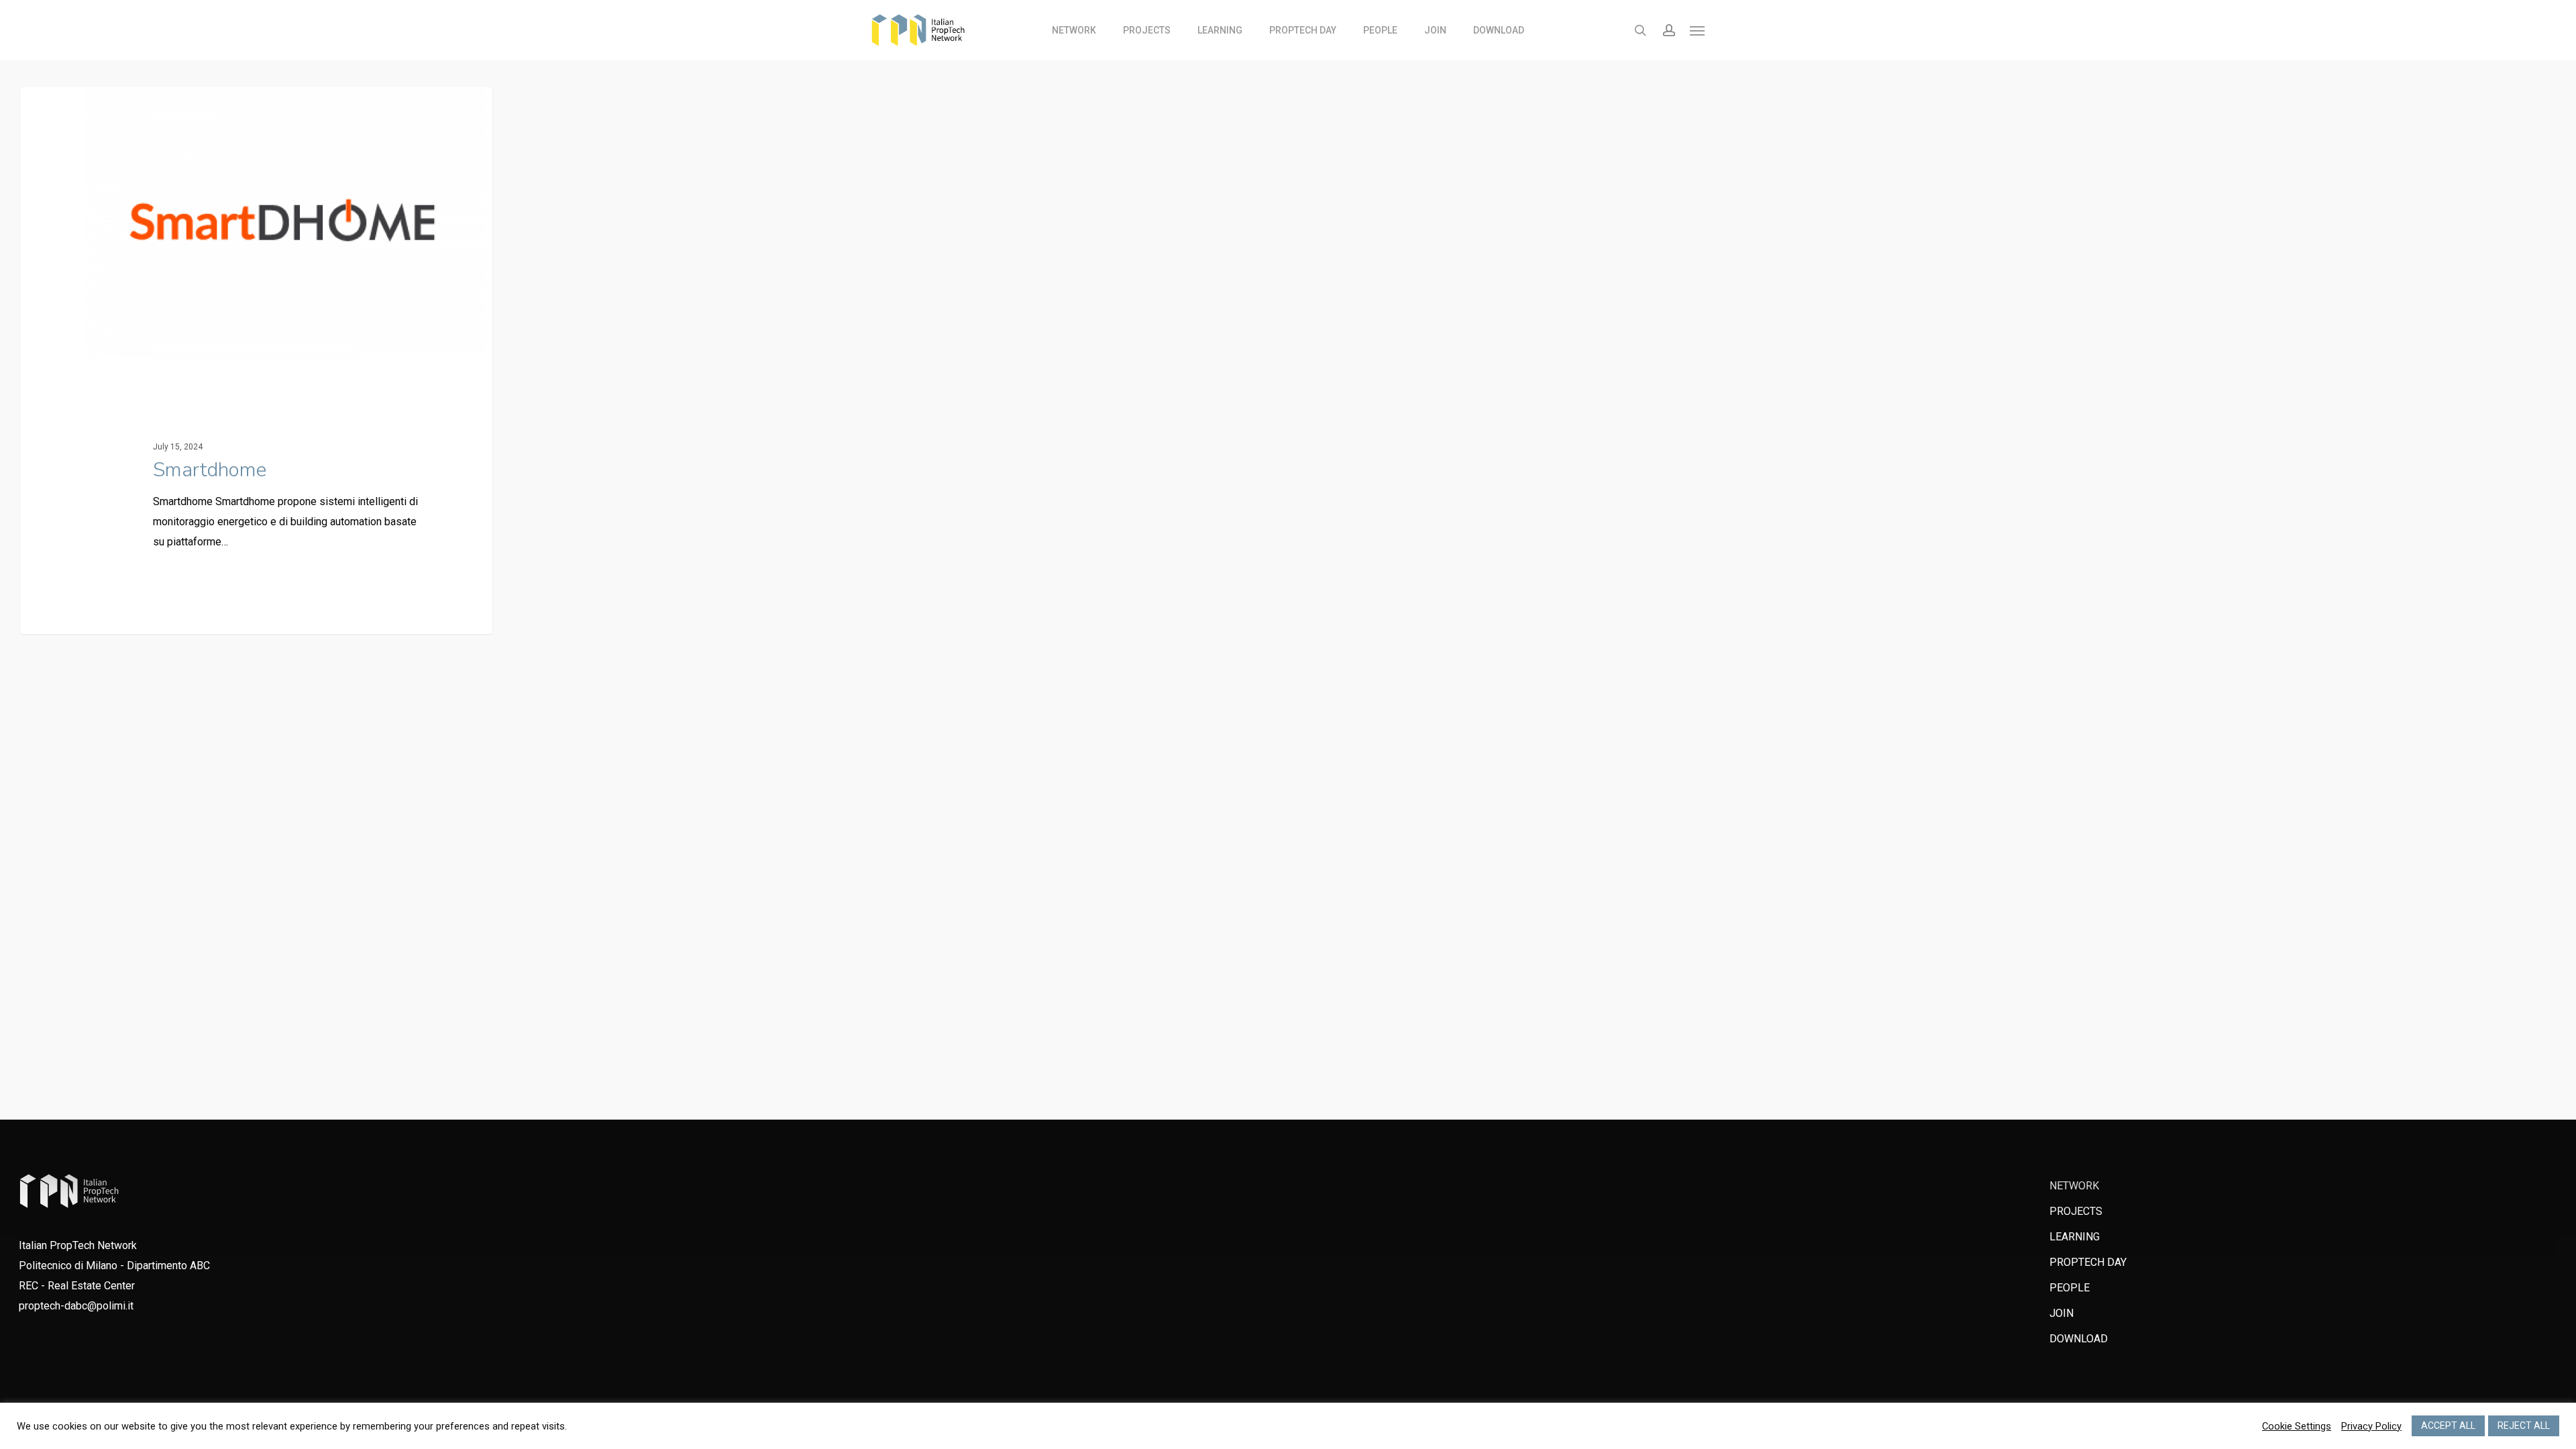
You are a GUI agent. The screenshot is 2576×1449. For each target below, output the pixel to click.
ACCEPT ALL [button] (2448, 1426)
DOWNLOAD (2079, 1339)
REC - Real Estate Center (77, 1286)
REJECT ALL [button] (2524, 1426)
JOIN (2061, 1313)
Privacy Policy (2371, 1426)
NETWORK (2074, 1186)
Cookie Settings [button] (2297, 1426)
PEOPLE (2070, 1288)
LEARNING (2075, 1237)
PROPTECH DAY (2088, 1262)
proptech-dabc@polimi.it (76, 1306)
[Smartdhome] (256, 361)
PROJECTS (2076, 1211)
